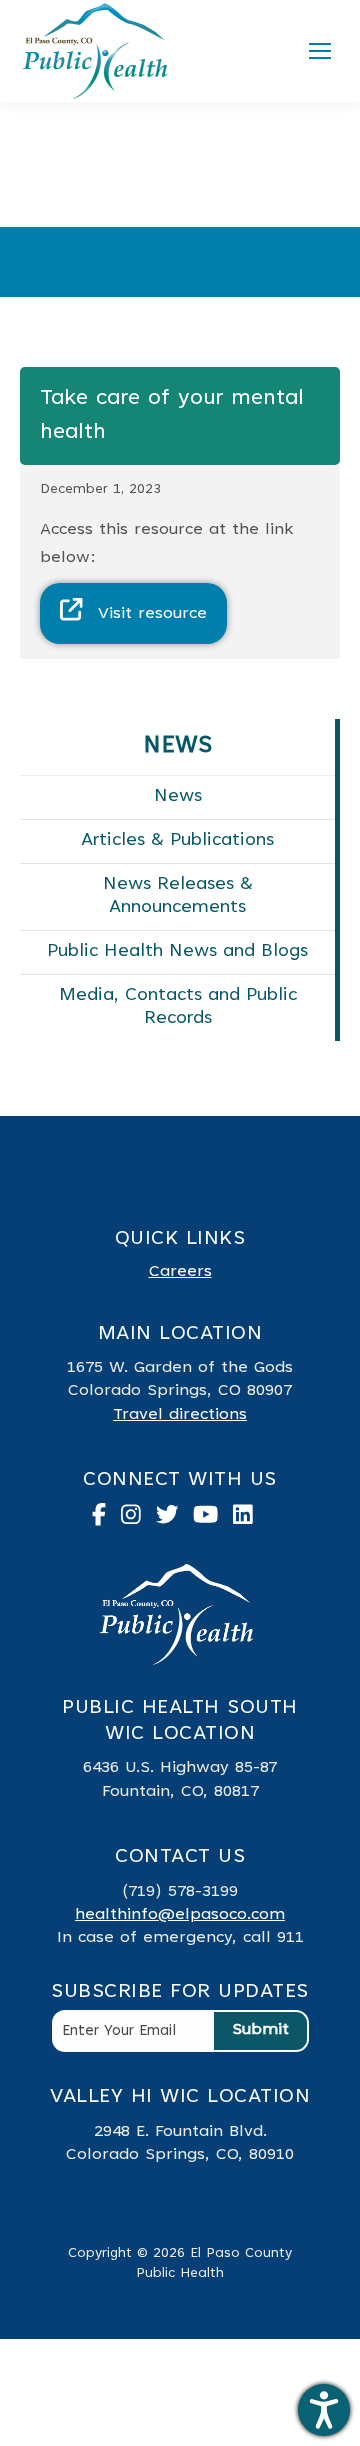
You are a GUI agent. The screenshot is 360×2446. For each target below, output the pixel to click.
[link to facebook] (106, 1520)
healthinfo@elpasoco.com (180, 1915)
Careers (180, 1272)
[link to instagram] (138, 1520)
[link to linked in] (250, 1520)
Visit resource (152, 614)
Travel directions (180, 1415)
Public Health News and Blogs (177, 952)
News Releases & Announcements (178, 896)
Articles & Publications (177, 841)
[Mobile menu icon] (320, 51)
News (178, 797)
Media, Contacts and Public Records (178, 1007)
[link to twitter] (175, 1520)
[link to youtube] (213, 1520)
